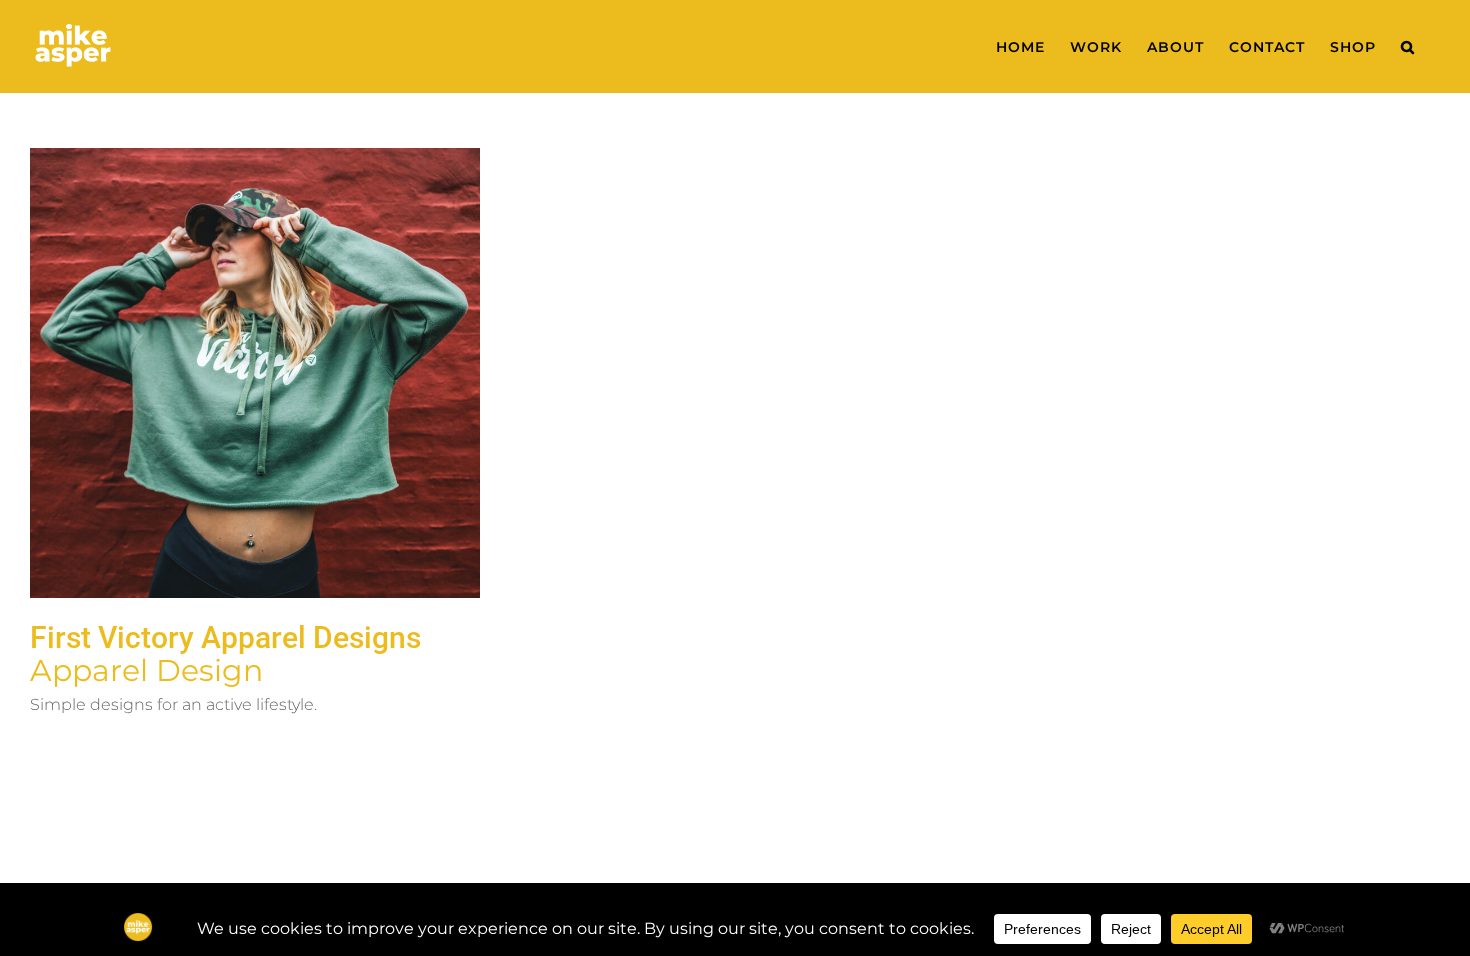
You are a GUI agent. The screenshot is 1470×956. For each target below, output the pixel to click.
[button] (1408, 46)
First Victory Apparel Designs (225, 637)
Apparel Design (146, 670)
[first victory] (255, 373)
